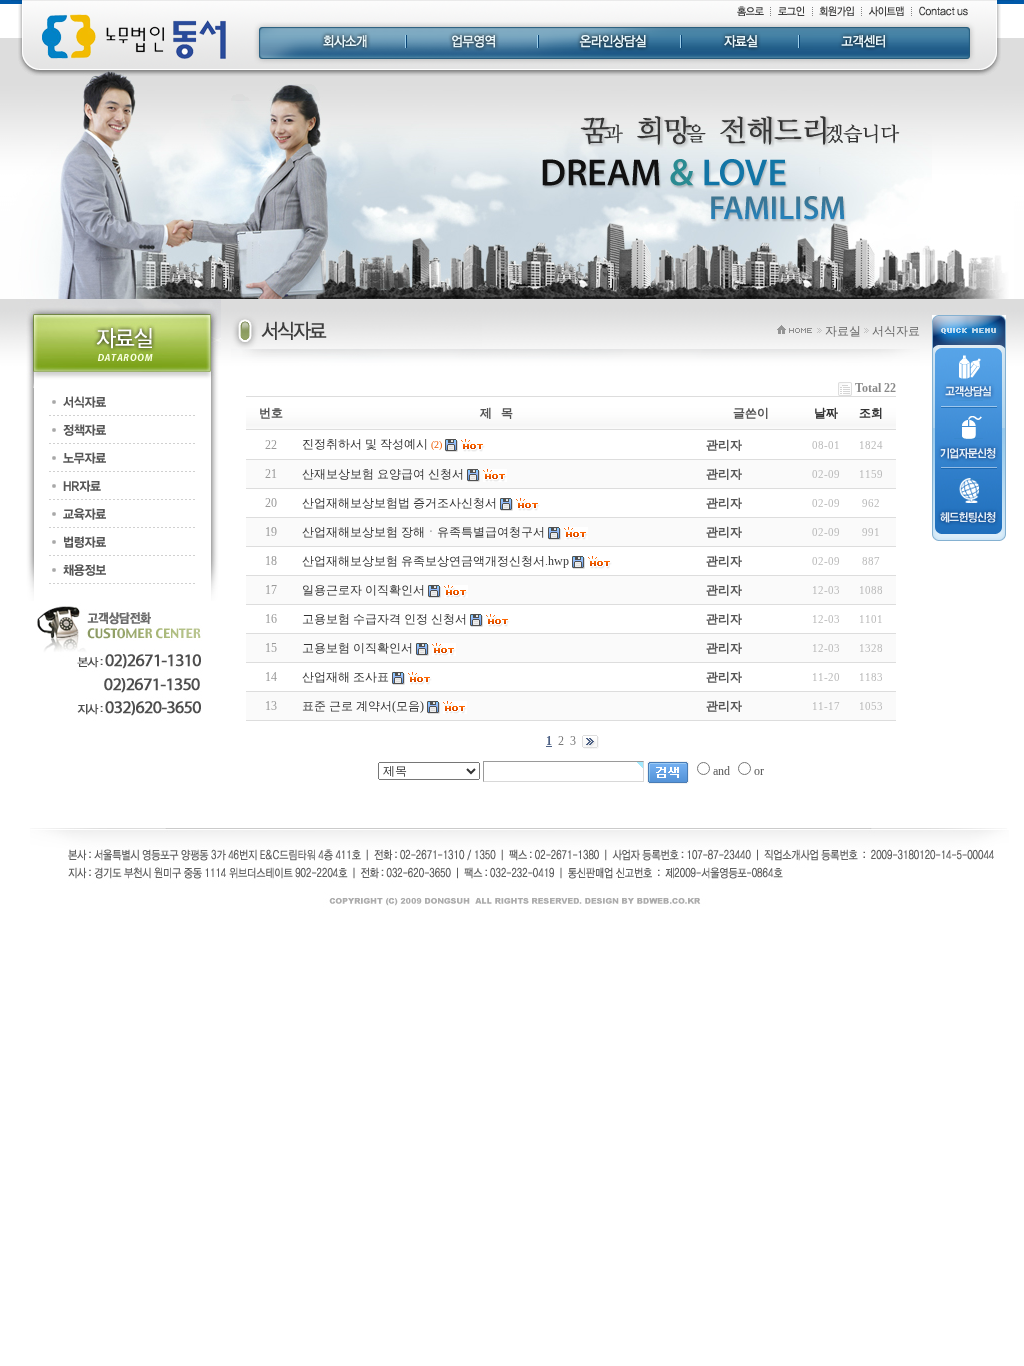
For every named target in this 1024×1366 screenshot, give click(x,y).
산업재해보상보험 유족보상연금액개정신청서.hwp (435, 561)
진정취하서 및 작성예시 (365, 444)
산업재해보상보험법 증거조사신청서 (399, 503)
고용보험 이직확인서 (357, 648)
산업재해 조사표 (345, 677)
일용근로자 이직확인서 (363, 590)
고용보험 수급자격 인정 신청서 (384, 619)
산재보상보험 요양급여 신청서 (383, 474)
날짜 (826, 413)
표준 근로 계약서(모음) (363, 706)
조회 (871, 413)
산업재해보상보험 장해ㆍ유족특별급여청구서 (423, 532)
